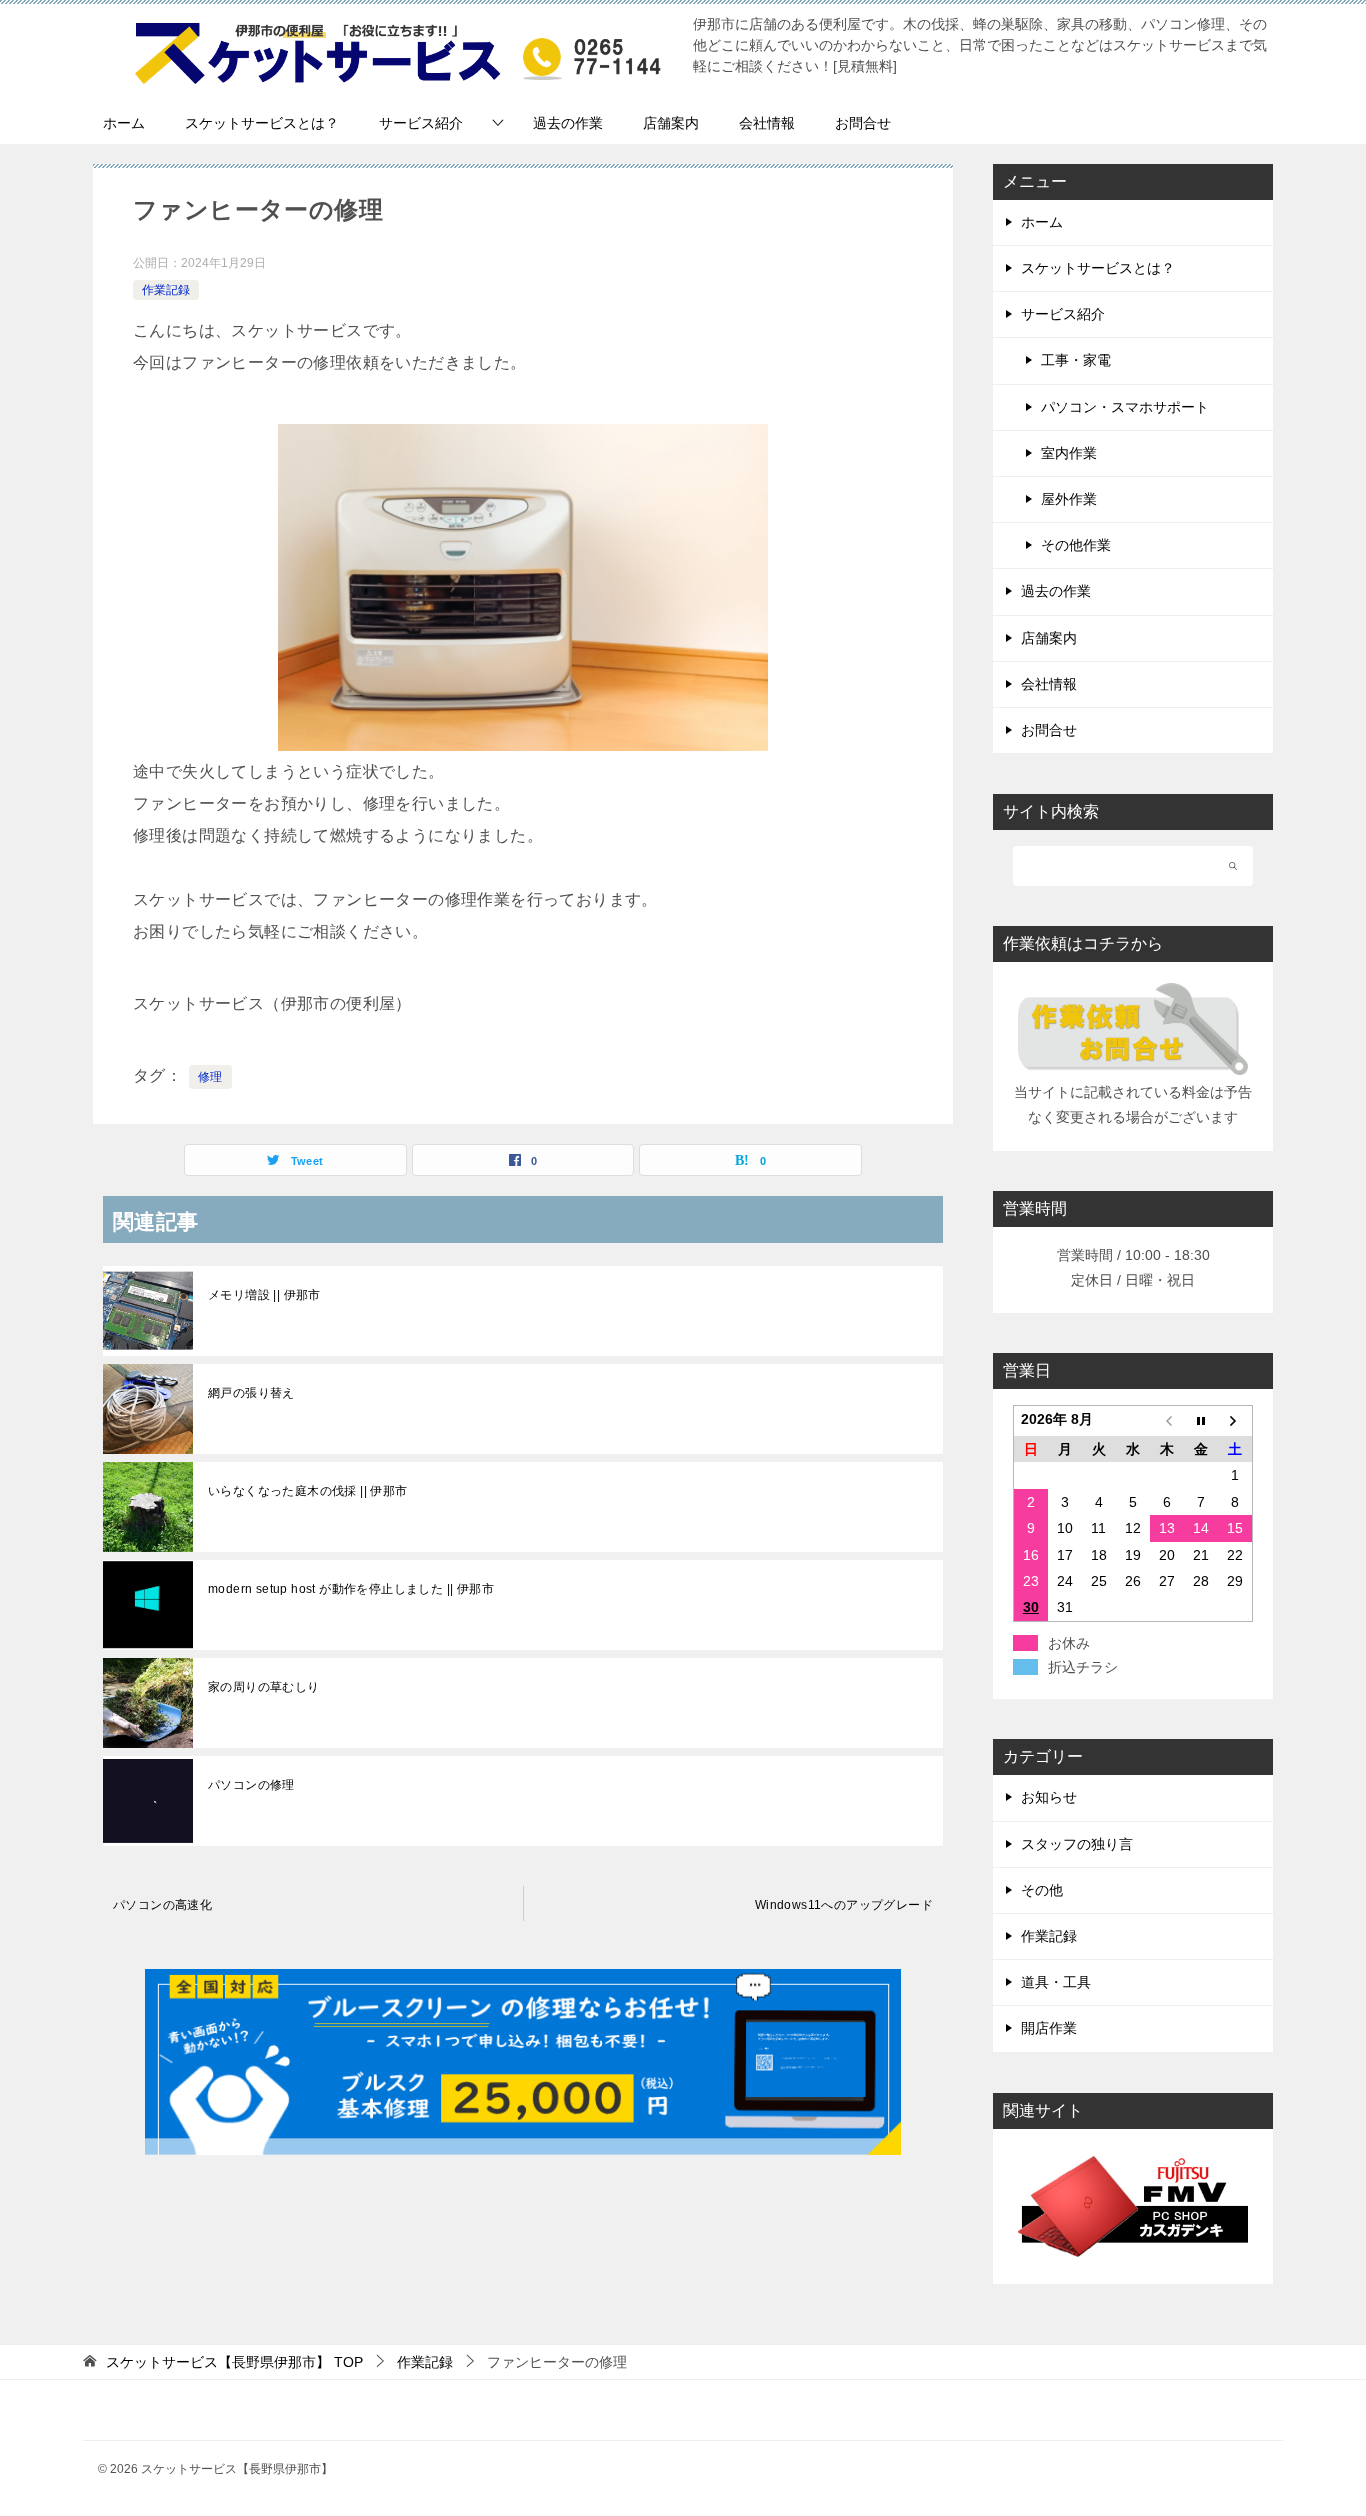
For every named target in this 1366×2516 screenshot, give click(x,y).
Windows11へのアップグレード (844, 1905)
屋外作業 (1069, 499)
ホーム (124, 123)
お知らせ (1049, 1797)
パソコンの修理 (251, 1785)
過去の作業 (568, 123)
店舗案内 (671, 123)
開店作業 (1049, 2028)
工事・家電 (1076, 360)
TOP (234, 2362)
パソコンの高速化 (162, 1905)
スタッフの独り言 (1077, 1844)
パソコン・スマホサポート (1125, 407)
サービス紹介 (421, 123)
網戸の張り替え (251, 1393)
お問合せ (863, 123)
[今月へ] (1201, 1421)
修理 (210, 1077)
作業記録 (166, 290)
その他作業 (1076, 545)
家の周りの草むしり (264, 1687)
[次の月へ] (1235, 1421)
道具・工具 (1056, 1982)
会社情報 (767, 123)
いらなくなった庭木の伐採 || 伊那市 (308, 1491)
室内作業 (1069, 453)
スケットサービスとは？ (262, 123)
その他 (1042, 1890)
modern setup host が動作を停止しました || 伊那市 (351, 1589)
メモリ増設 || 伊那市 (264, 1295)
